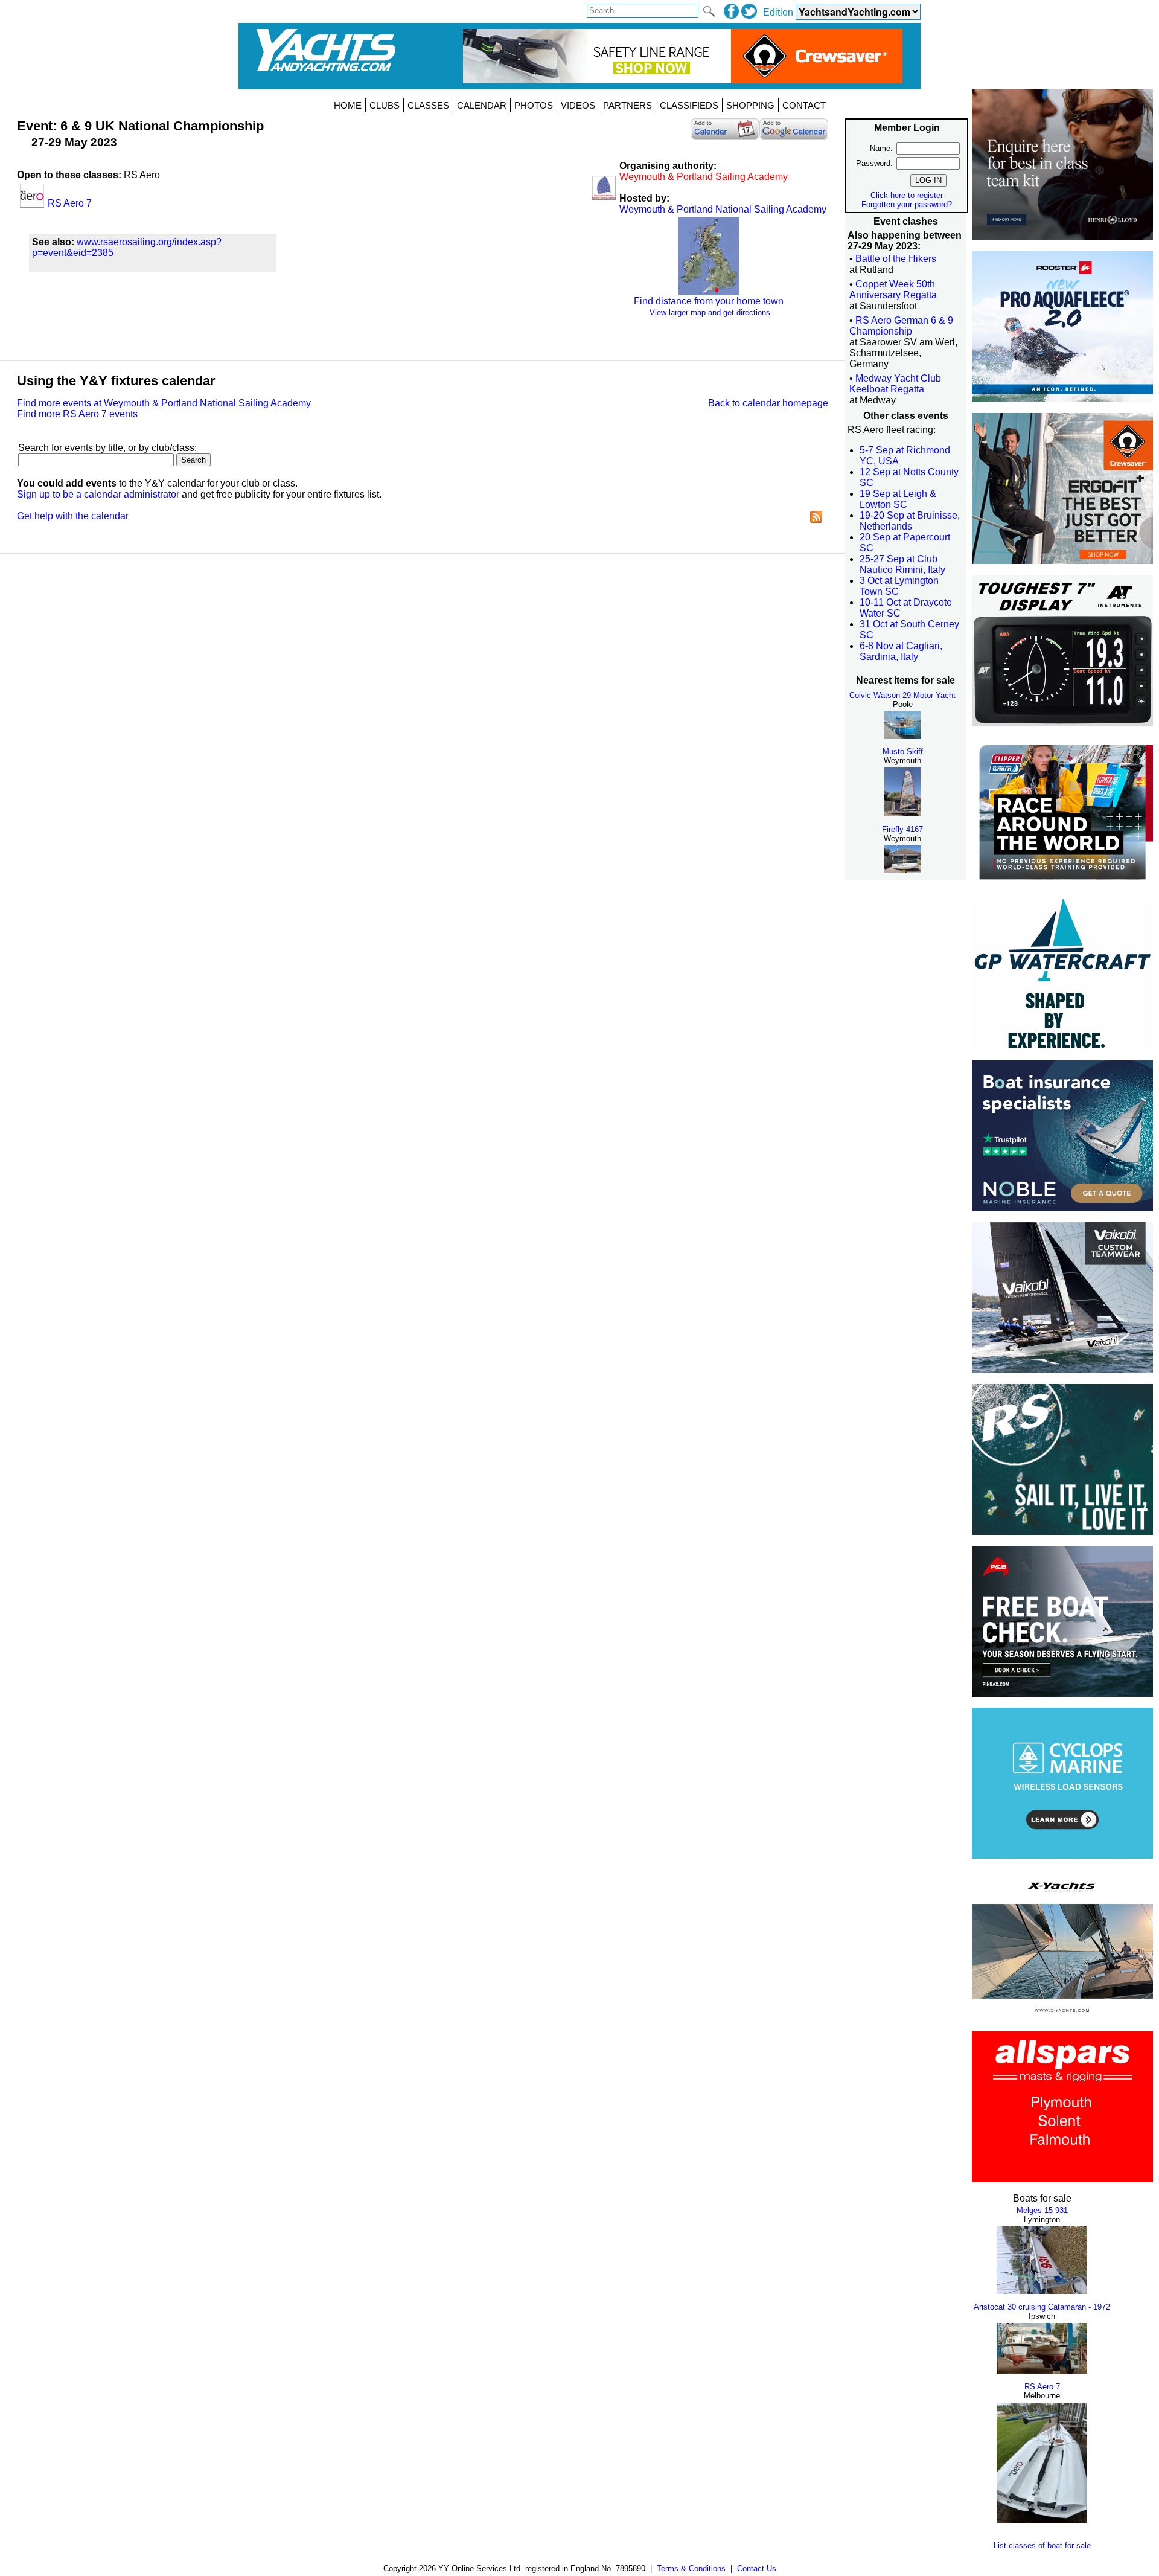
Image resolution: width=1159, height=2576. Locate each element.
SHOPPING (750, 105)
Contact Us (757, 2568)
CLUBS (385, 105)
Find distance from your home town (709, 301)
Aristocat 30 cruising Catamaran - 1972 (1042, 2307)
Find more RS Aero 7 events (77, 414)
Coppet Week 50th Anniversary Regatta (893, 290)
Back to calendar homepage (768, 403)
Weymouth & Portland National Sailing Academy (723, 209)
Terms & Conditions (691, 2568)
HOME (348, 105)
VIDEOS (578, 105)
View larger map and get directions (710, 312)
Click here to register (907, 195)
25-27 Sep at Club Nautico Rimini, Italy (902, 564)
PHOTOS (534, 105)
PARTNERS (627, 105)
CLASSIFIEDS (689, 105)
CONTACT (804, 105)
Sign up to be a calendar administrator (98, 494)
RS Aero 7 (1042, 2387)
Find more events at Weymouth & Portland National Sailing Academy (164, 403)
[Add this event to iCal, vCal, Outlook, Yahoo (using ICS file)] (725, 132)
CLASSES (428, 105)
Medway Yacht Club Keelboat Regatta (895, 384)
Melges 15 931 (1042, 2210)
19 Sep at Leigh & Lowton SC (898, 499)
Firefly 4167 (902, 829)
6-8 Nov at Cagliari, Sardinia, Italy (901, 651)
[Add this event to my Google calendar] (794, 132)
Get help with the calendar (73, 516)
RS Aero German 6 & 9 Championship (901, 326)
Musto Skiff (903, 751)
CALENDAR (482, 105)
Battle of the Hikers (896, 259)
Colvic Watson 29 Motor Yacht (902, 695)
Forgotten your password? (907, 204)
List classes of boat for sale (1042, 2546)
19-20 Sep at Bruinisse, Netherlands (910, 521)
